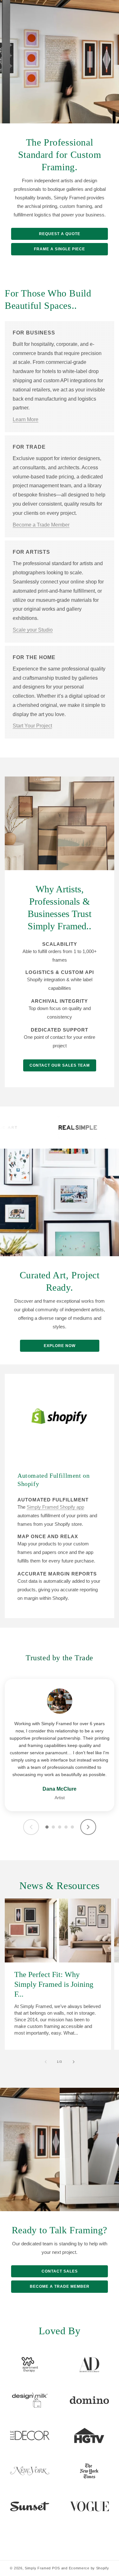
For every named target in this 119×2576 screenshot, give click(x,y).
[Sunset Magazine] (30, 2506)
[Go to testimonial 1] (47, 1827)
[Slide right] (74, 2062)
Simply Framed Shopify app (55, 1507)
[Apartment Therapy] (30, 2365)
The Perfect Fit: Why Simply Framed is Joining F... (54, 1984)
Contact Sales (60, 2271)
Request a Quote (60, 234)
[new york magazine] (30, 2471)
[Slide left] (46, 2062)
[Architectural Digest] (89, 2365)
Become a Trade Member (60, 2286)
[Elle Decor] (30, 2436)
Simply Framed (38, 2568)
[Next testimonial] (88, 1827)
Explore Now (60, 1346)
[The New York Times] (89, 2471)
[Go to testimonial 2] (53, 1827)
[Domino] (89, 2400)
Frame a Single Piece (60, 249)
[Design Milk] (30, 2400)
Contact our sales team (60, 1065)
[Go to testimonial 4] (66, 1827)
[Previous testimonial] (31, 1827)
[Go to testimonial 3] (60, 1827)
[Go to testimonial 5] (72, 1827)
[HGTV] (89, 2436)
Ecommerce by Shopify (89, 2568)
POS (56, 2568)
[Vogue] (89, 2506)
